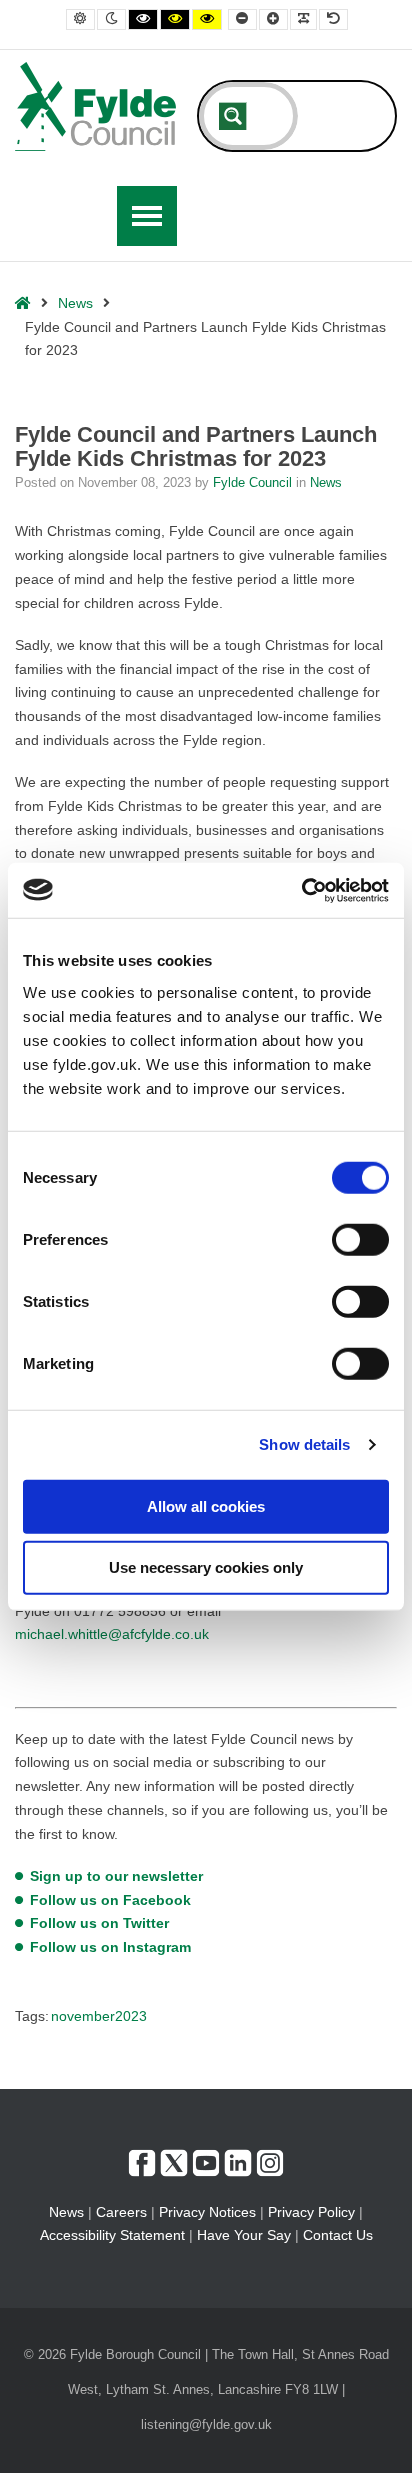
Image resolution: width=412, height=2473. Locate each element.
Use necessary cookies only (206, 1567)
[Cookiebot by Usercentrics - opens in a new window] (301, 890)
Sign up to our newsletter (116, 1876)
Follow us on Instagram (110, 1947)
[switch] (360, 1239)
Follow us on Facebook (110, 1900)
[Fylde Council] (96, 106)
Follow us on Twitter (99, 1923)
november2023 (99, 2016)
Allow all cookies (206, 1505)
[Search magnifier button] (233, 116)
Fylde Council (254, 483)
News (75, 303)
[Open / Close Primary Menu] (147, 216)
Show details (304, 1444)
